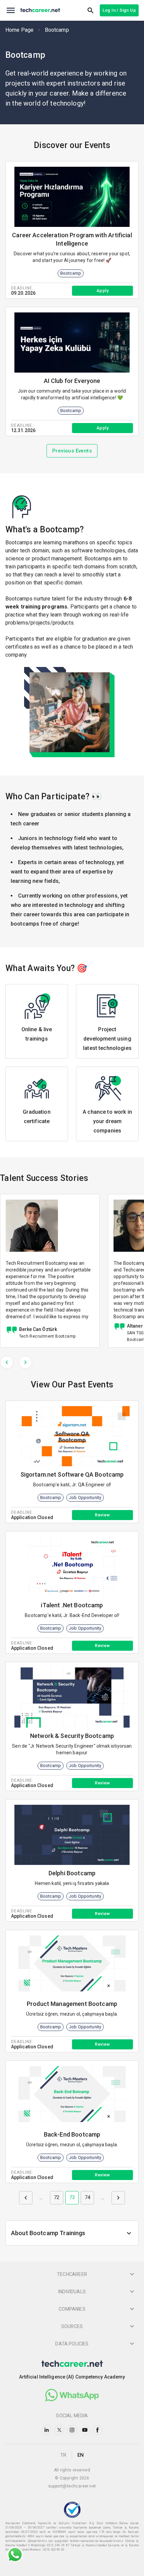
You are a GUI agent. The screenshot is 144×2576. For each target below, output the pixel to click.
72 (57, 2197)
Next (25, 1362)
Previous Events (72, 451)
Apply (102, 291)
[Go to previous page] (26, 2198)
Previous (7, 1362)
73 (72, 2197)
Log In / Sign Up (119, 10)
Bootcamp (57, 30)
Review (102, 1515)
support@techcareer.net (72, 2486)
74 (87, 2197)
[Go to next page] (118, 2198)
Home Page (19, 30)
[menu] (11, 10)
